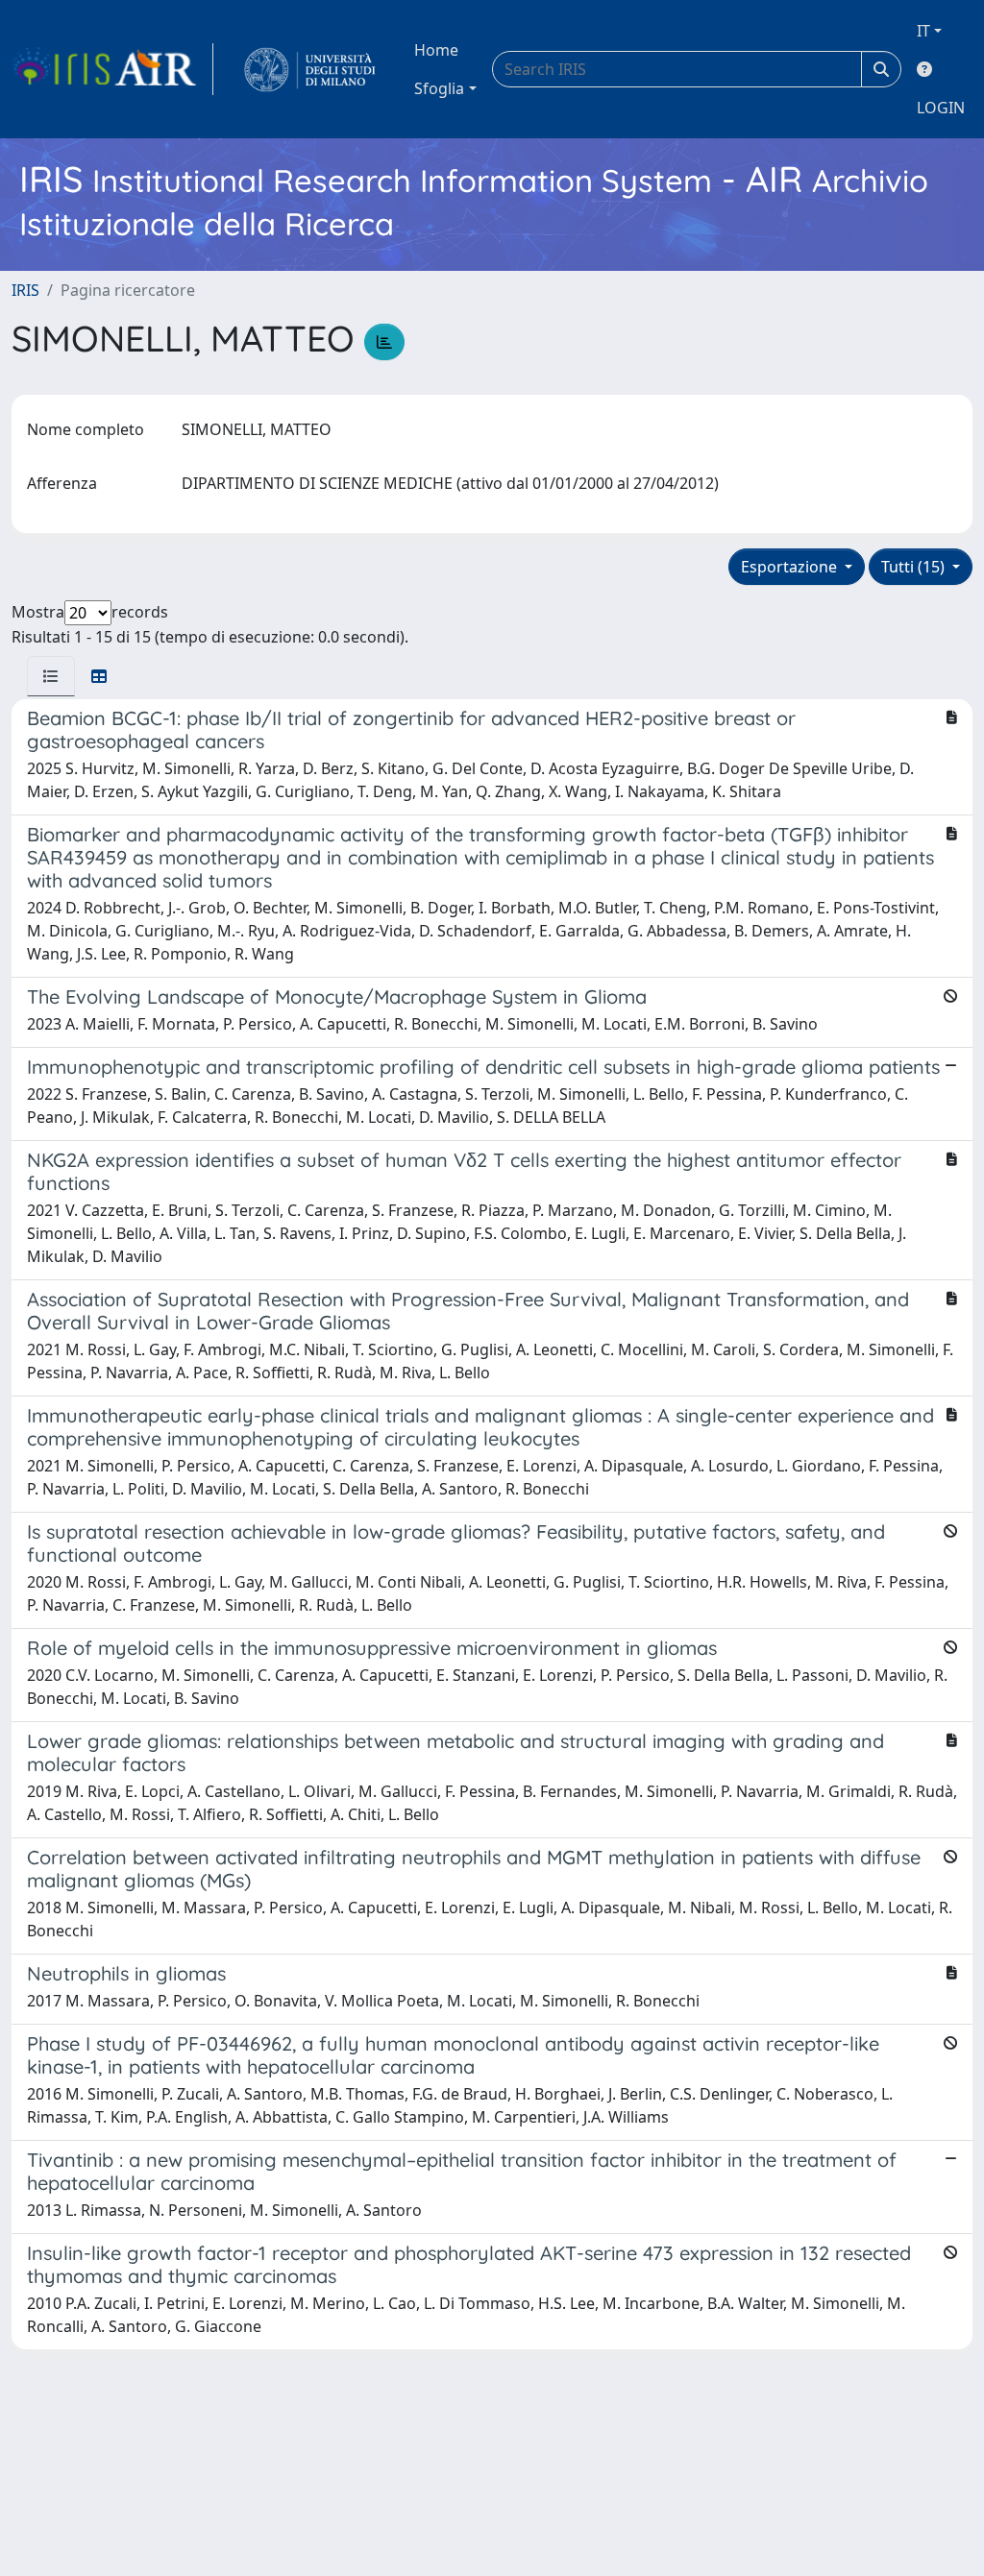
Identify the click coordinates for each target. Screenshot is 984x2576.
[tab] (51, 676)
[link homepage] (112, 69)
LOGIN (941, 108)
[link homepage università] (310, 69)
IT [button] (923, 31)
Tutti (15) (915, 567)
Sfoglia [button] (439, 88)
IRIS (25, 290)
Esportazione (791, 567)
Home (436, 50)
